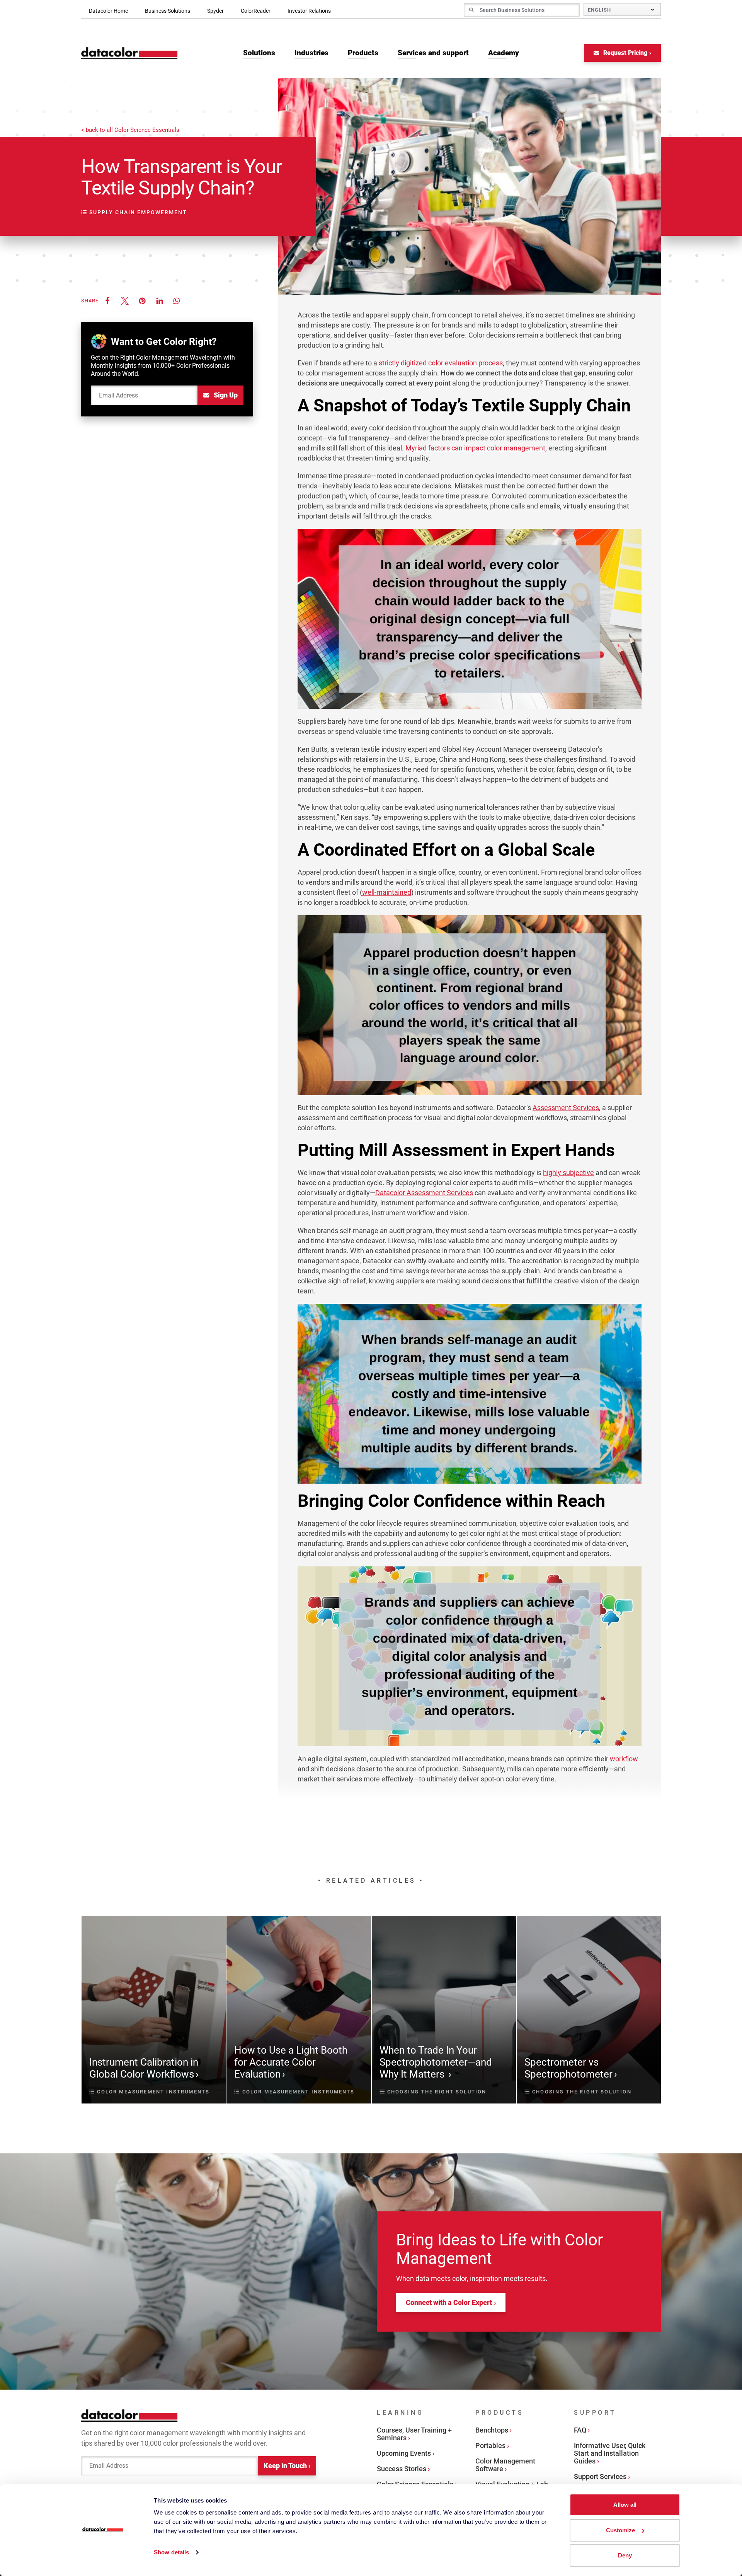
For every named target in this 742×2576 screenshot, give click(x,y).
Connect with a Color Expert (449, 2302)
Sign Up (225, 395)
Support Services (600, 2476)
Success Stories (402, 2469)
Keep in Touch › (287, 2466)
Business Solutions (168, 11)
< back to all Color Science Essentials (130, 130)
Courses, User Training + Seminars (414, 2434)
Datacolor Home (108, 11)
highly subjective (568, 1173)
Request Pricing (625, 53)
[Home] (129, 53)
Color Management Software (505, 2465)
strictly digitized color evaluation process (441, 363)
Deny (625, 2555)
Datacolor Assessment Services (424, 1193)
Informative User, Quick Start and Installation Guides (610, 2453)
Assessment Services (566, 1108)
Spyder (215, 11)
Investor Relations (309, 11)
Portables (490, 2445)
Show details (171, 2552)
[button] (107, 301)
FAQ (580, 2430)
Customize (620, 2530)
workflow (624, 1759)
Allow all (625, 2505)
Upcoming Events (404, 2453)
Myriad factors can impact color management (475, 448)
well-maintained (387, 892)
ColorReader (256, 11)
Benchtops (492, 2430)
